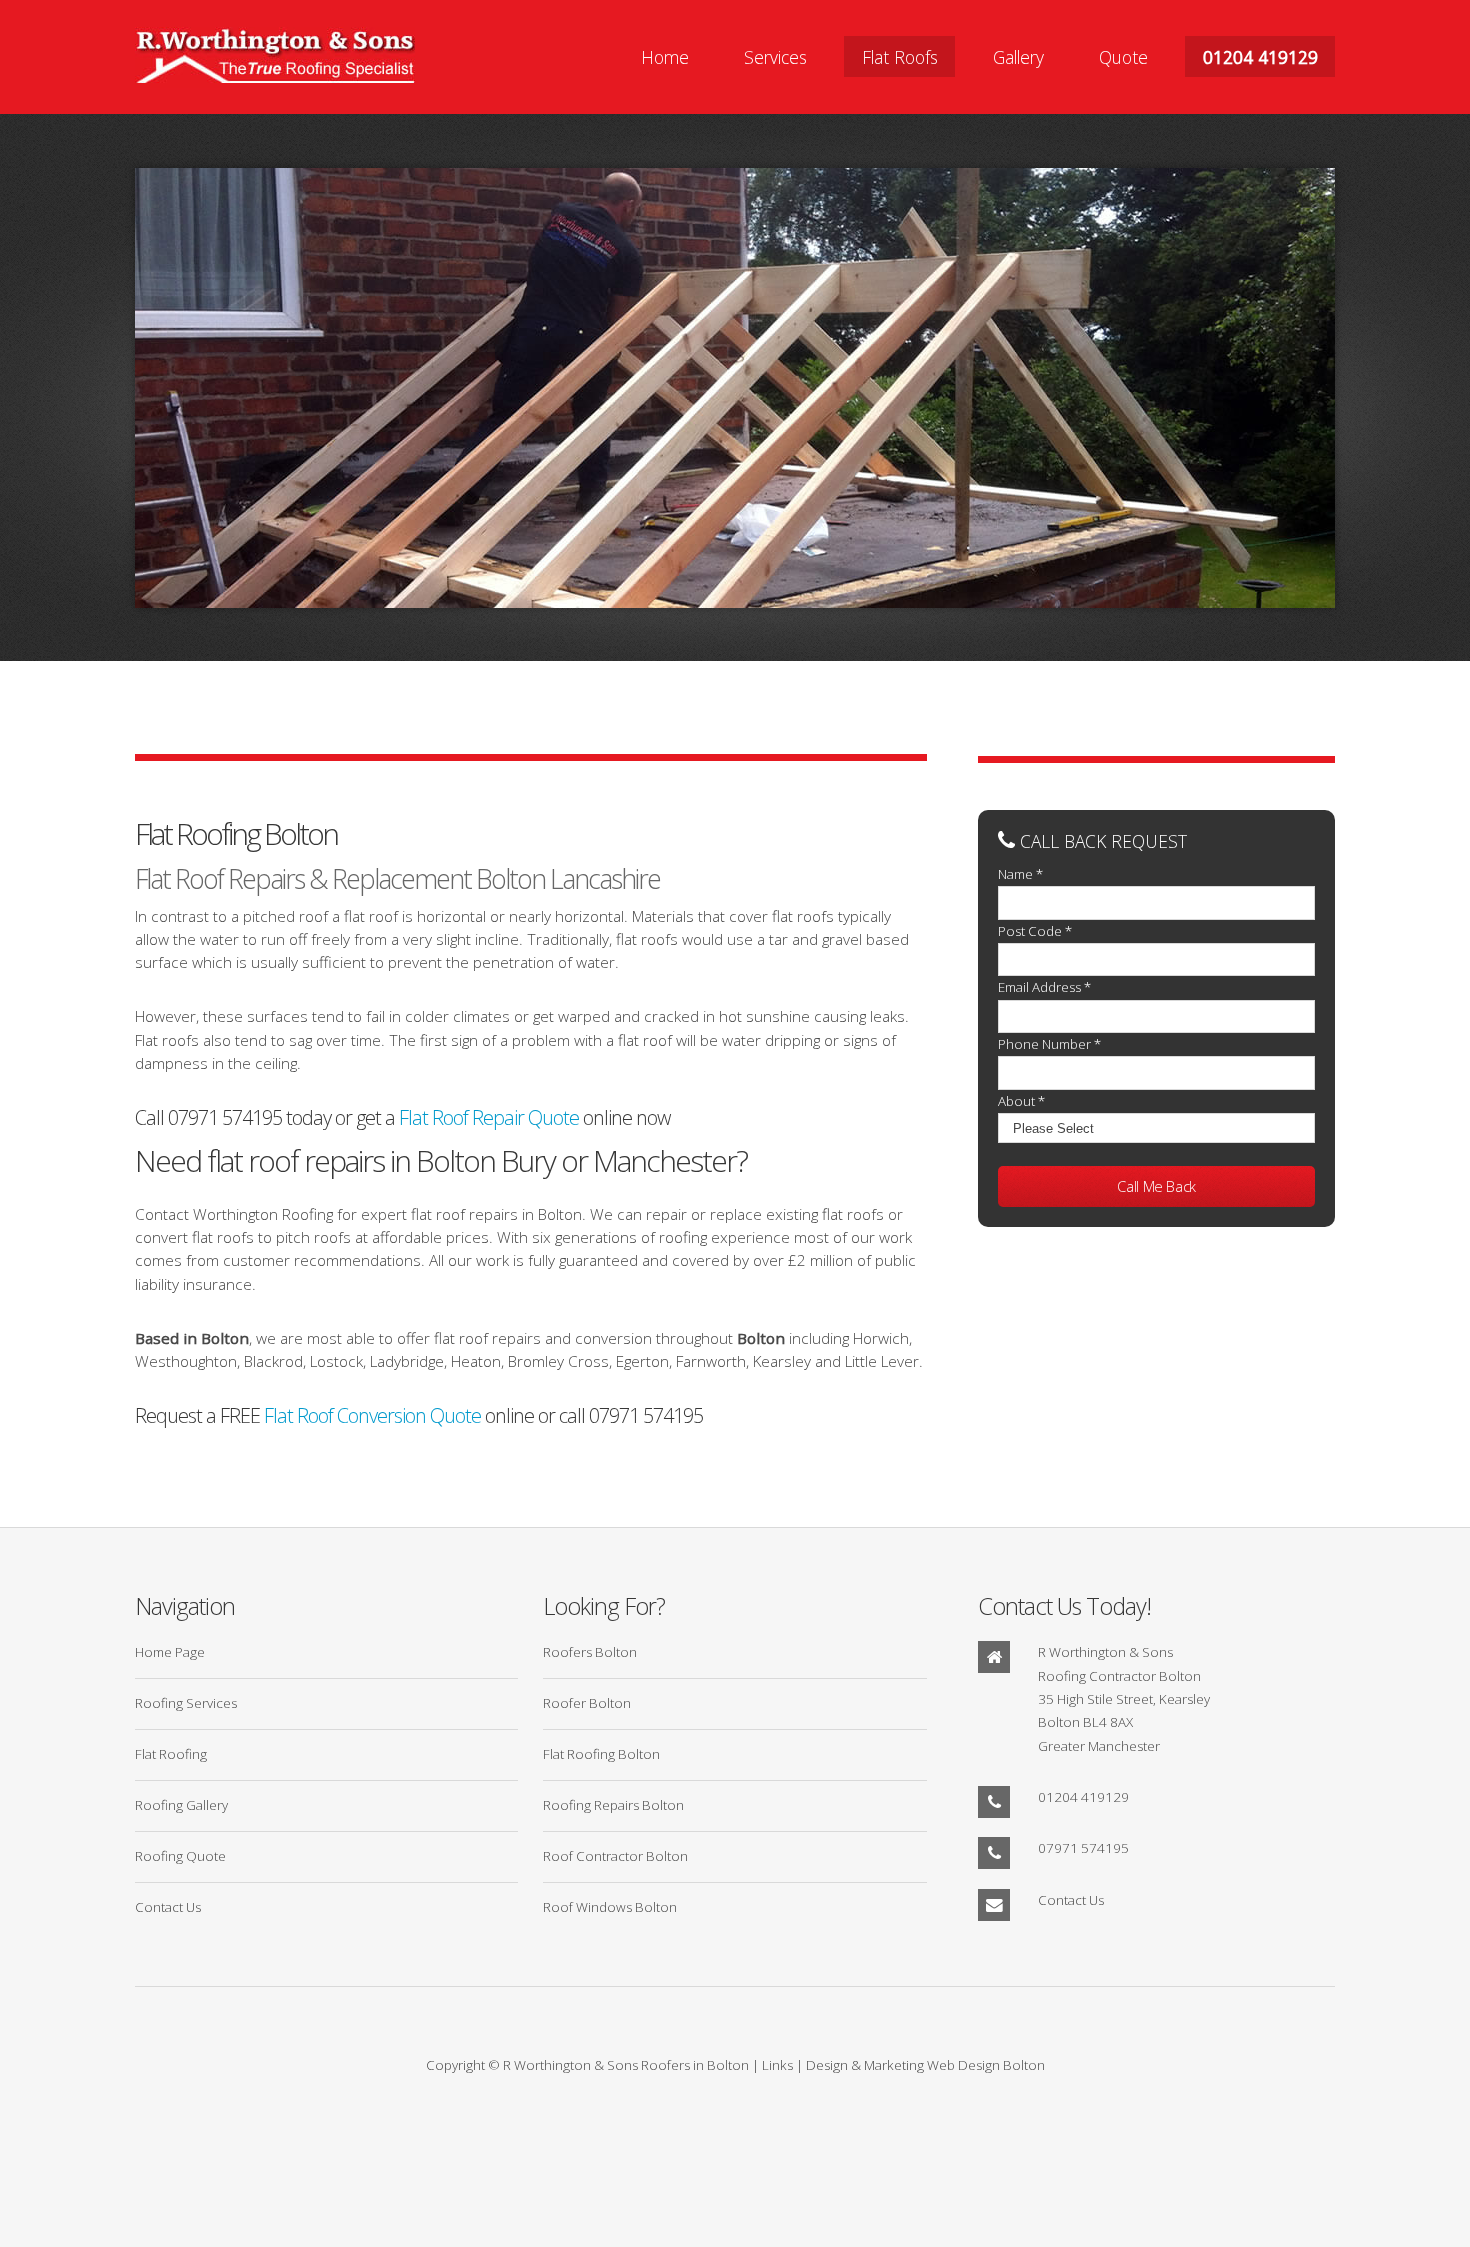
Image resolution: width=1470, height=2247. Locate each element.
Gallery (1018, 56)
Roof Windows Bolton (610, 1907)
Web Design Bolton (986, 2065)
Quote (1123, 56)
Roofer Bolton (587, 1703)
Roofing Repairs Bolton (613, 1805)
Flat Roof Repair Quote (489, 1117)
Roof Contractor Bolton (615, 1856)
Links (777, 2065)
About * (1021, 1101)
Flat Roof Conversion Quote (372, 1415)
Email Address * (1044, 987)
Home (665, 56)
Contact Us (168, 1907)
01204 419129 (1260, 56)
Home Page (170, 1652)
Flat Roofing (171, 1754)
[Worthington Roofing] (275, 57)
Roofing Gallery (181, 1805)
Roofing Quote (180, 1856)
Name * (1020, 874)
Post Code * (1035, 931)
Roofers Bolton (590, 1652)
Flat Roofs (900, 56)
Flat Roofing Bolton (601, 1754)
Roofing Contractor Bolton (1119, 1676)
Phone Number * (1049, 1044)
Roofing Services (186, 1703)
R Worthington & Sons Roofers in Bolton (626, 2065)
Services (775, 56)
